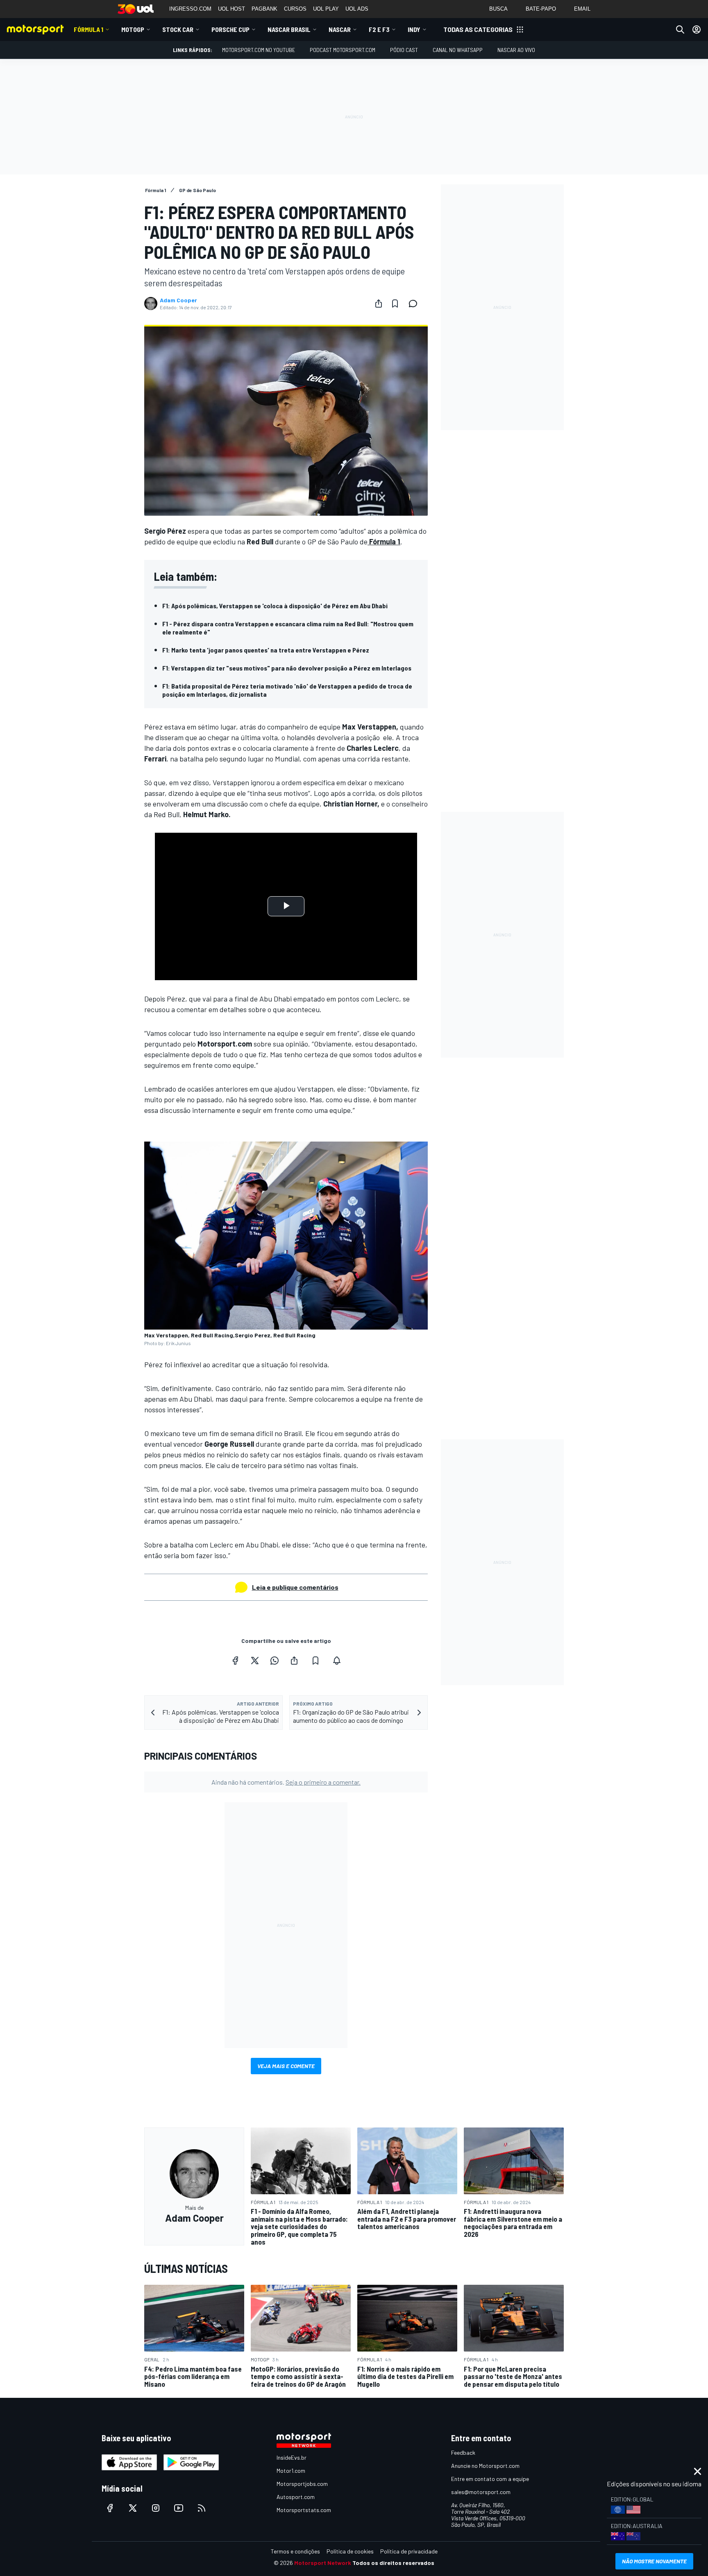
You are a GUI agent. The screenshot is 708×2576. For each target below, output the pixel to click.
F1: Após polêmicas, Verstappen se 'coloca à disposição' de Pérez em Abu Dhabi (275, 606)
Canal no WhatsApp (458, 50)
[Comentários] (415, 304)
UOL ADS (357, 9)
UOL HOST (231, 9)
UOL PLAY (326, 9)
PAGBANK (264, 9)
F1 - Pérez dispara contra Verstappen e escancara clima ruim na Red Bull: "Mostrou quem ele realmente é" (288, 628)
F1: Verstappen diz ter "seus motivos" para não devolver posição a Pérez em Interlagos (287, 668)
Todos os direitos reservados (393, 2563)
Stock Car (178, 29)
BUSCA (498, 9)
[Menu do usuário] (697, 29)
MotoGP (133, 29)
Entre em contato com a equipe (490, 2479)
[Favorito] (395, 304)
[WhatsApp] (275, 1661)
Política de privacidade (409, 2551)
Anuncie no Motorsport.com (485, 2466)
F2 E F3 (379, 29)
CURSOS (295, 9)
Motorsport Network (323, 2563)
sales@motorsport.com (481, 2492)
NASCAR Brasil (289, 29)
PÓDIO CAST (404, 50)
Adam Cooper (178, 300)
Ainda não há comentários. (286, 1782)
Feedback (463, 2453)
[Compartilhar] (379, 304)
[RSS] (202, 2508)
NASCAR (340, 29)
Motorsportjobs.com (302, 2484)
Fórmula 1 (88, 29)
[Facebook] (235, 1661)
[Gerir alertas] (337, 1661)
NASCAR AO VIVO (516, 50)
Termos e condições (295, 2551)
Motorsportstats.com (304, 2510)
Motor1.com (291, 2471)
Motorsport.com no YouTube (259, 50)
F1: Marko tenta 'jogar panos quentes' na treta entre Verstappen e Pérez (266, 650)
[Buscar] (680, 29)
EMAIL (582, 9)
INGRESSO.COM (190, 9)
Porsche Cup (230, 29)
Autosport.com (296, 2497)
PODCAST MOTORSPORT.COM (343, 50)
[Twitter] (255, 1661)
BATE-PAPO (541, 9)
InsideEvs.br (292, 2457)
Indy (414, 29)
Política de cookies (350, 2551)
